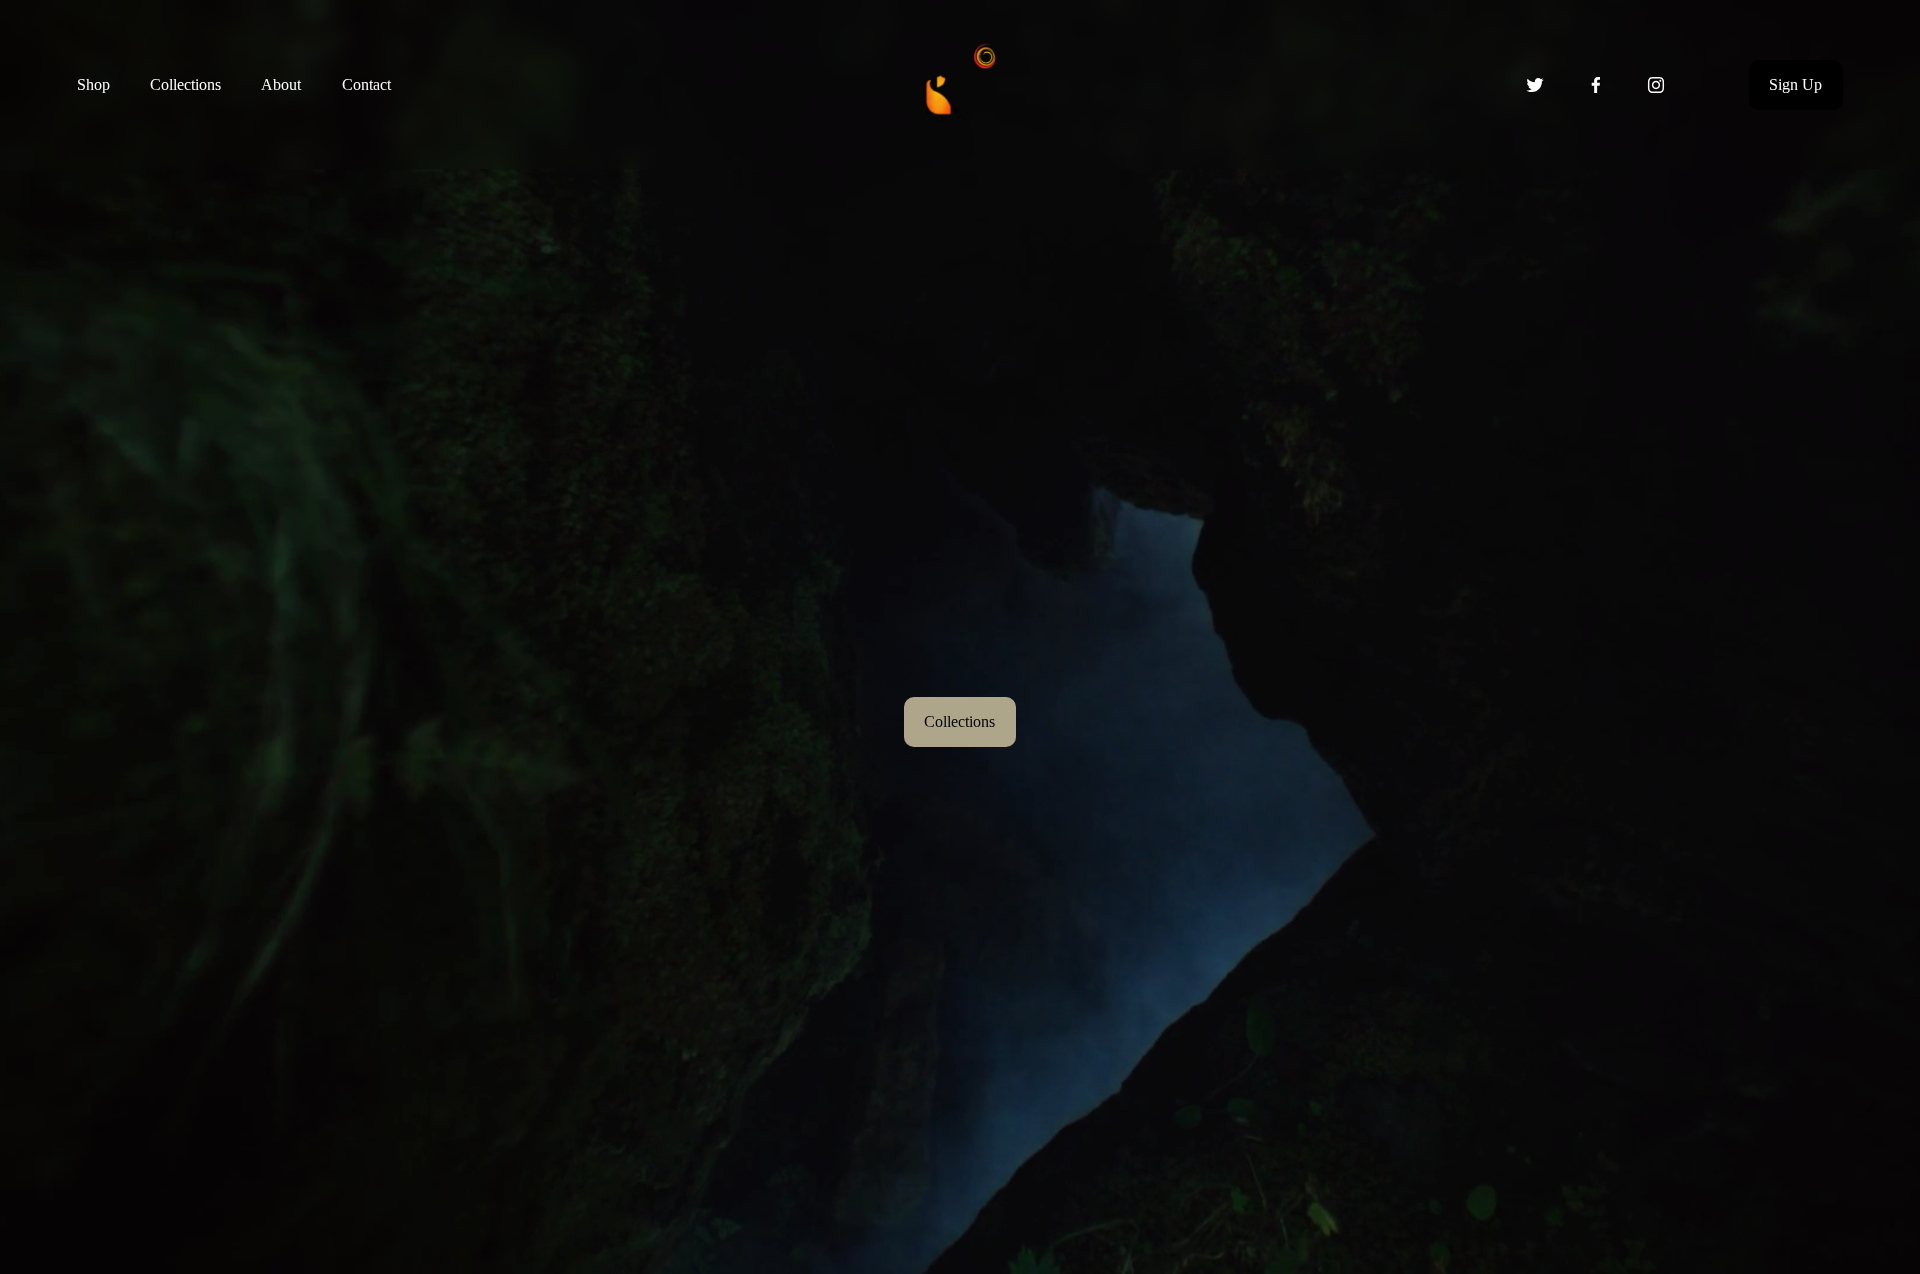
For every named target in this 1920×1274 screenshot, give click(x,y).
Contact (366, 84)
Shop (93, 84)
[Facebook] (1596, 85)
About (281, 84)
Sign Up (1795, 84)
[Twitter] (1535, 85)
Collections (185, 84)
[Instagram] (1656, 85)
